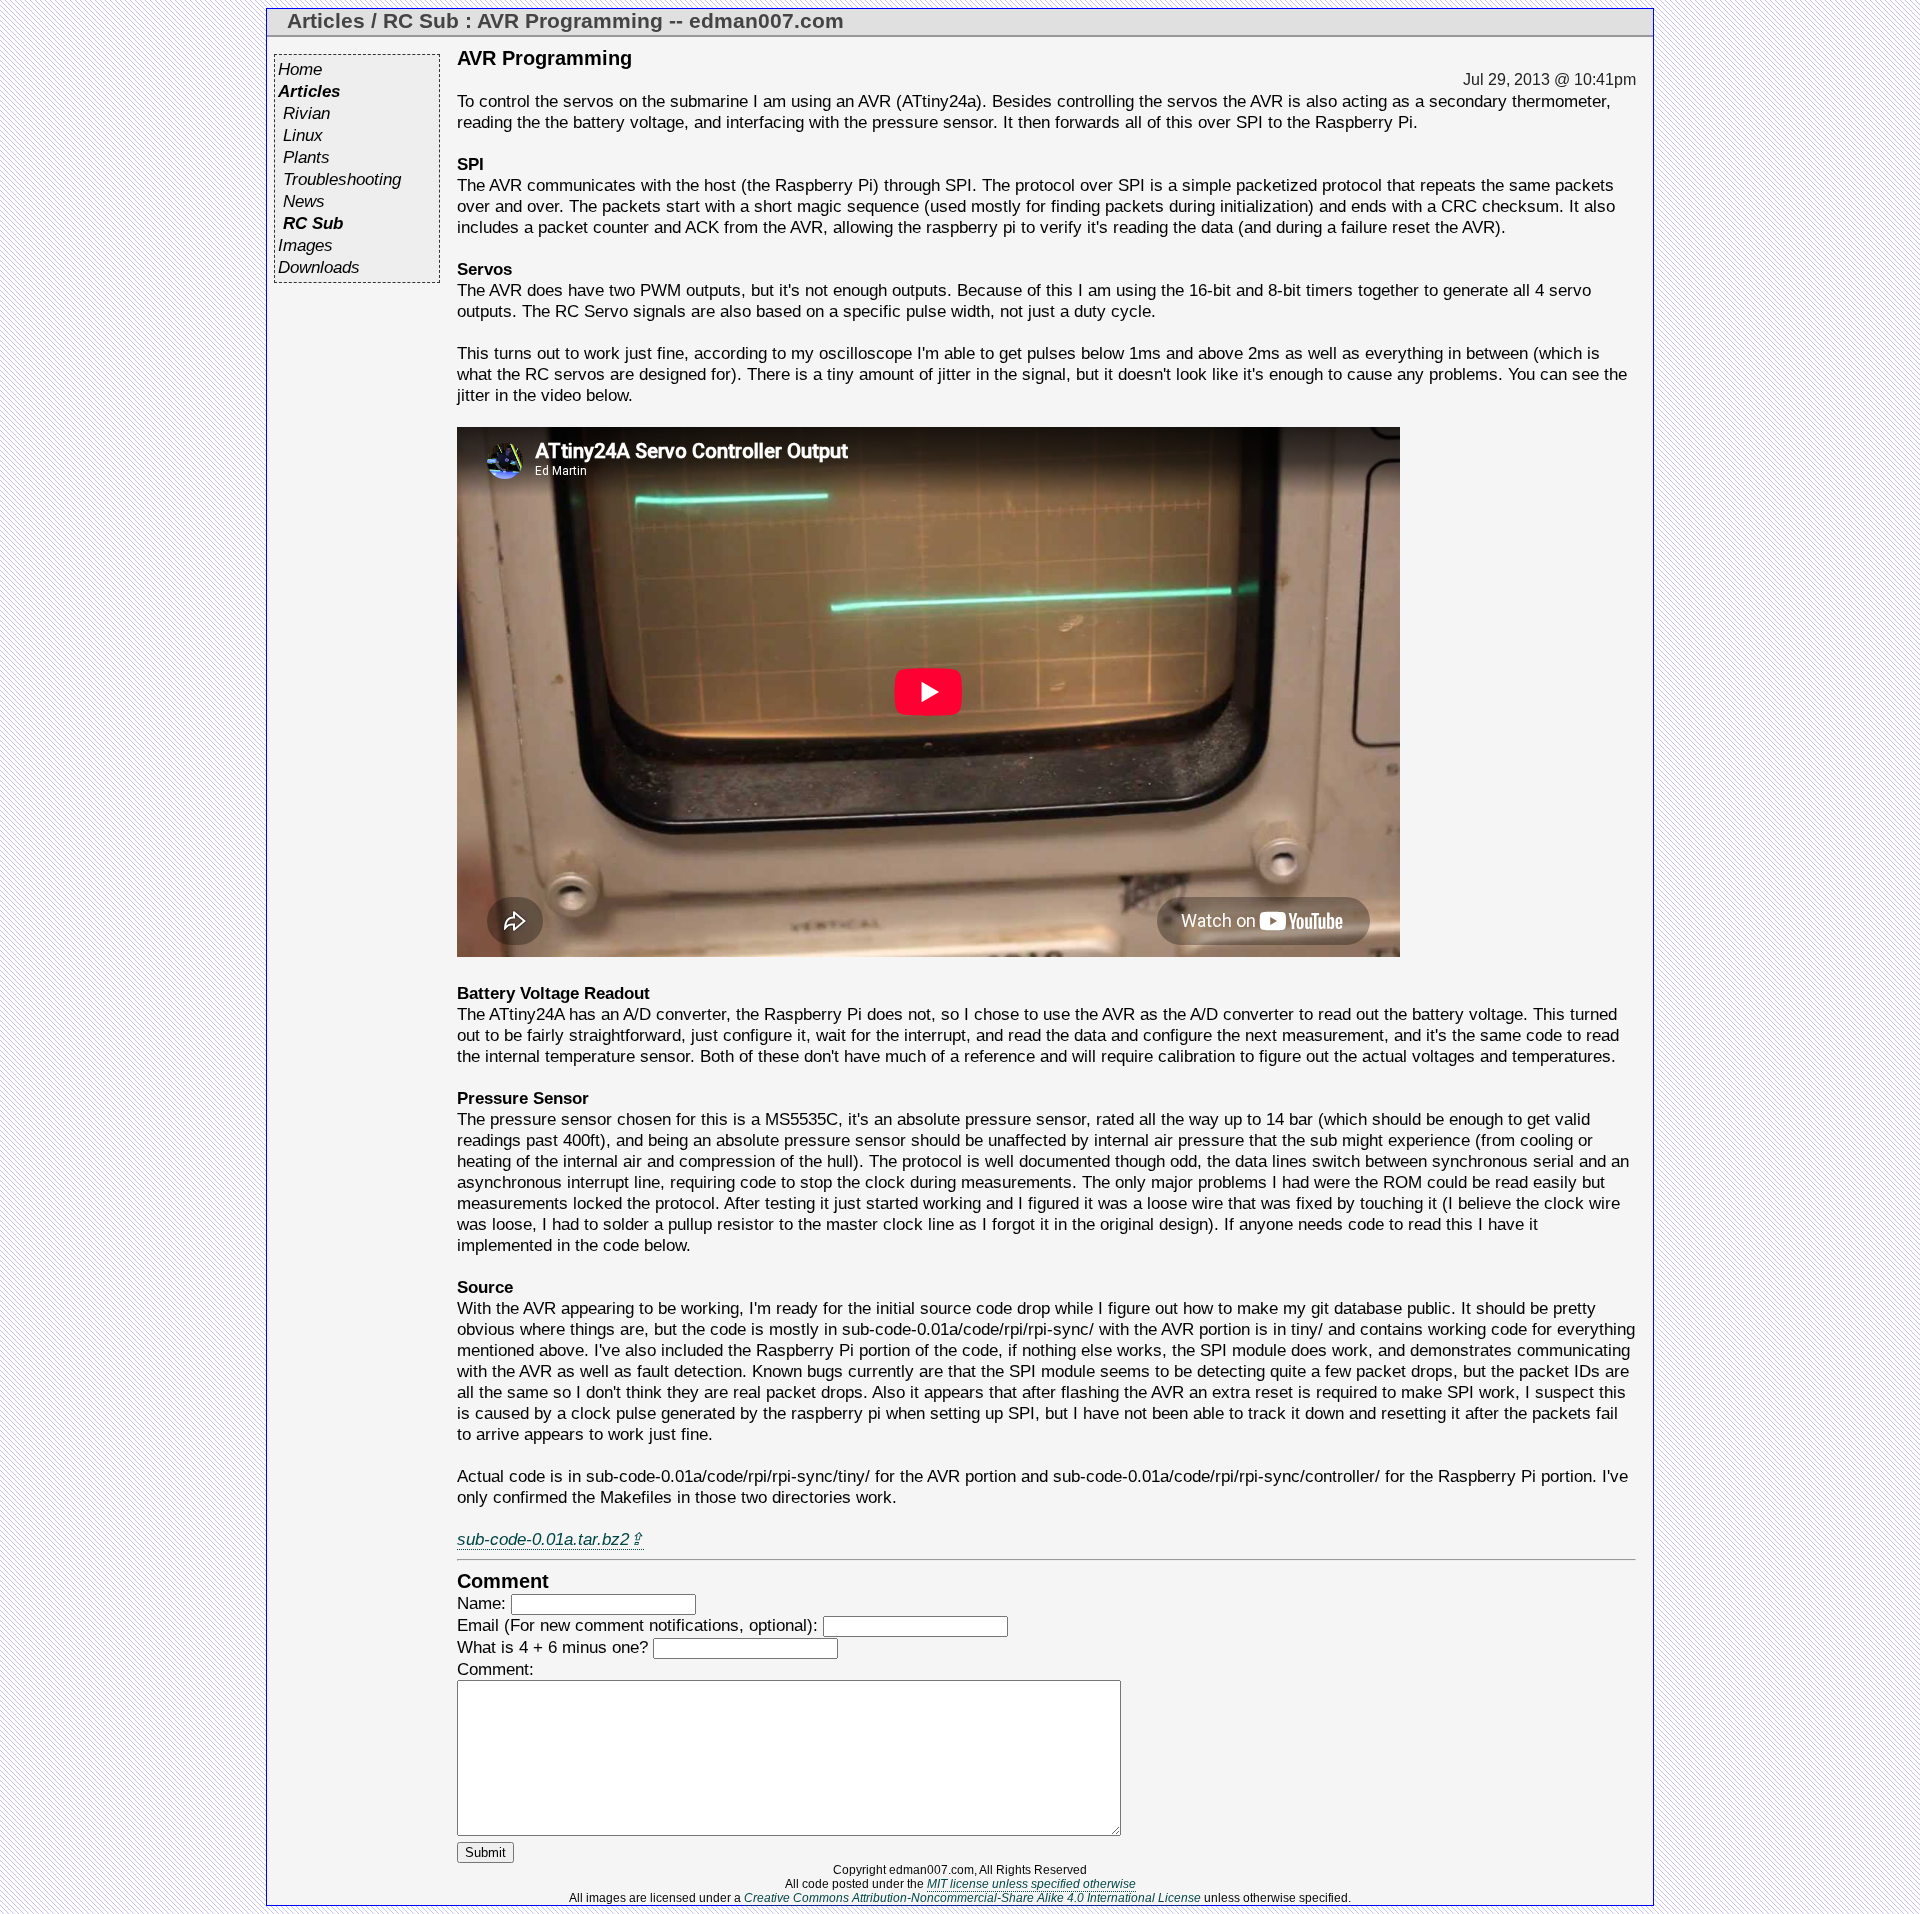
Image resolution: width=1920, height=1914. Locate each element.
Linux (303, 135)
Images (305, 245)
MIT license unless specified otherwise (1031, 1884)
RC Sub (313, 223)
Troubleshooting (342, 179)
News (304, 201)
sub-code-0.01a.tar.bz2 (543, 1539)
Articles (309, 91)
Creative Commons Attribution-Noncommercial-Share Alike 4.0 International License (972, 1898)
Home (300, 69)
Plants (306, 157)
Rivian (306, 113)
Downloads (319, 267)
